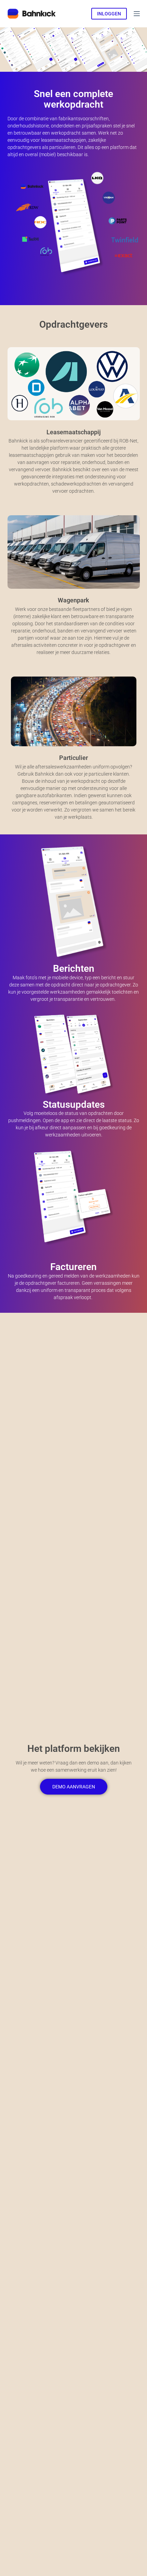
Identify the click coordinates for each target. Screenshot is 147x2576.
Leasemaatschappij (74, 432)
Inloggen (109, 14)
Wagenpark (73, 600)
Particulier (73, 758)
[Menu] (137, 14)
